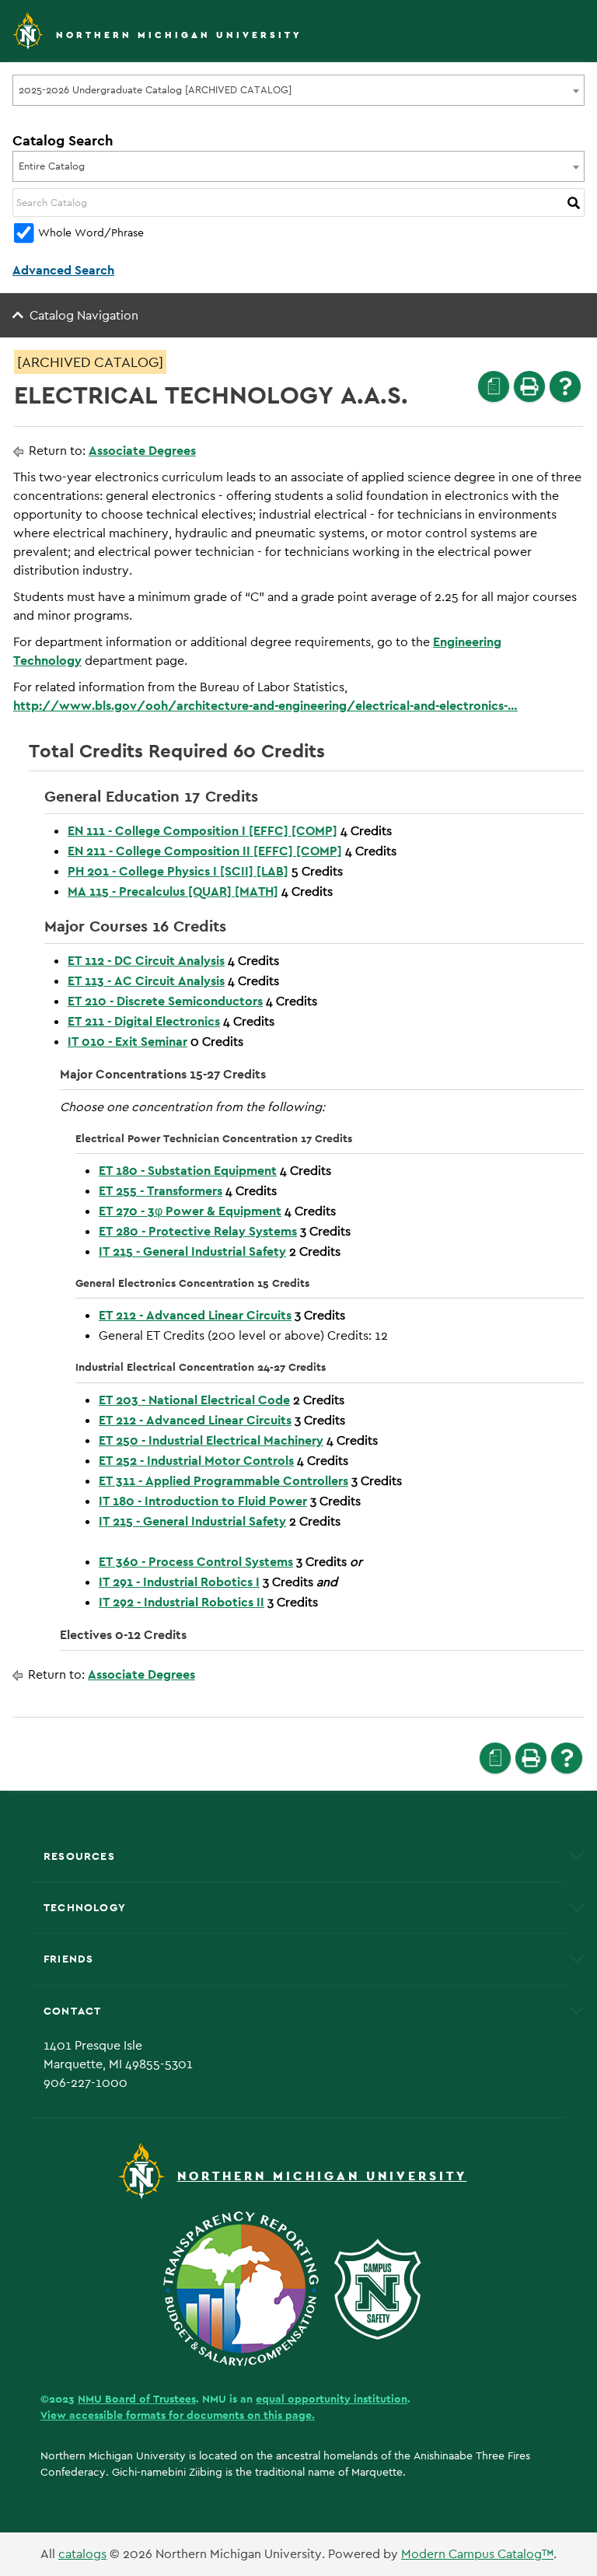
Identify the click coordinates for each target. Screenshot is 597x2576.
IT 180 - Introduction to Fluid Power (203, 1501)
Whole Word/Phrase (91, 232)
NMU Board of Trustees (137, 2399)
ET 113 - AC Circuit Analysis (146, 981)
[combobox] (298, 90)
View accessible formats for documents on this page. (178, 2415)
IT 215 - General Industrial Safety (192, 1251)
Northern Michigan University (179, 35)
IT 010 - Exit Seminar (127, 1042)
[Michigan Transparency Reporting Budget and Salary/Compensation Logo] (247, 2288)
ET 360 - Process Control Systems (196, 1562)
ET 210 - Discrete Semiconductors (165, 1001)
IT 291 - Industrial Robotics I (179, 1582)
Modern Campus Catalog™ (477, 2554)
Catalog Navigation (84, 315)
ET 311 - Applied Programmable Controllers (223, 1481)
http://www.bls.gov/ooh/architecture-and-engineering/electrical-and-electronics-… (265, 706)
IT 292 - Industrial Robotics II (182, 1602)
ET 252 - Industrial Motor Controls (196, 1461)
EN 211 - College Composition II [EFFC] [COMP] (205, 851)
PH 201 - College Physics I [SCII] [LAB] (178, 871)
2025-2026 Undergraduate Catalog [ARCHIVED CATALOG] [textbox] (155, 90)
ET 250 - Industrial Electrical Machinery (211, 1440)
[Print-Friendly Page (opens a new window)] (529, 386)
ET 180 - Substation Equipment (188, 1171)
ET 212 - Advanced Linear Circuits (195, 1315)
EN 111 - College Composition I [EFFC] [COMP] (202, 831)
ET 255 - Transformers (161, 1191)
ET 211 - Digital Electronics (144, 1021)
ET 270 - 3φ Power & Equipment (190, 1211)
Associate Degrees (142, 451)
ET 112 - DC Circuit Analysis (146, 961)
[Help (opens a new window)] (565, 386)
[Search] (574, 203)
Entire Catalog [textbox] (52, 166)
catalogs (82, 2554)
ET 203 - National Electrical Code (194, 1400)
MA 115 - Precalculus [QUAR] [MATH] (173, 891)
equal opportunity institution (332, 2399)
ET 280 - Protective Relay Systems (198, 1231)
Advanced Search (63, 270)
